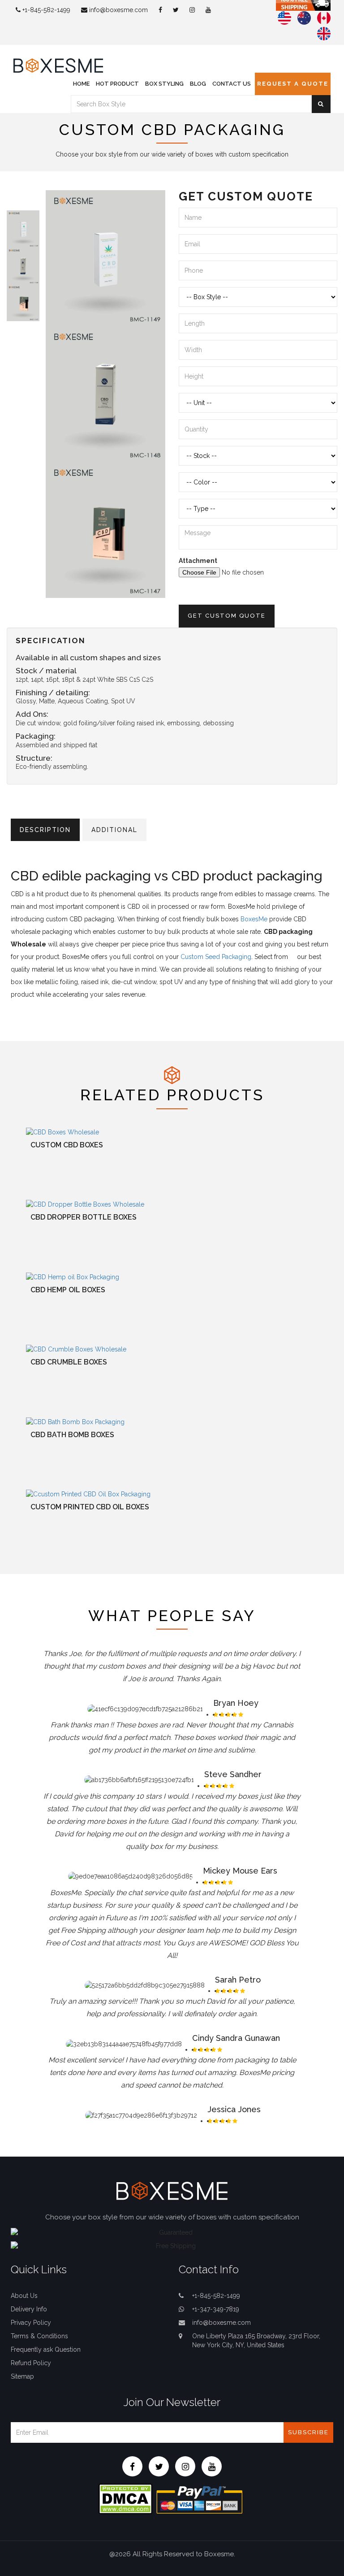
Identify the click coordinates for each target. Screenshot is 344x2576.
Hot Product (117, 84)
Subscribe (308, 2432)
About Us (24, 2296)
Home (81, 84)
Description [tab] (45, 830)
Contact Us (232, 84)
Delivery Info (29, 2309)
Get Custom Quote (227, 616)
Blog (198, 84)
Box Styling (164, 84)
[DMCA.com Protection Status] (125, 2498)
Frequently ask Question (46, 2349)
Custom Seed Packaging (216, 957)
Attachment (198, 561)
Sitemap (22, 2376)
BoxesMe (254, 919)
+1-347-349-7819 (216, 2309)
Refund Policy (31, 2363)
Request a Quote (293, 84)
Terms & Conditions (39, 2336)
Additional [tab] (114, 830)
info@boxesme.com (118, 10)
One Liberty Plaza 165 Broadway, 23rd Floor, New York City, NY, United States (256, 2341)
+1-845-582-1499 (45, 10)
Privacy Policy (31, 2323)
